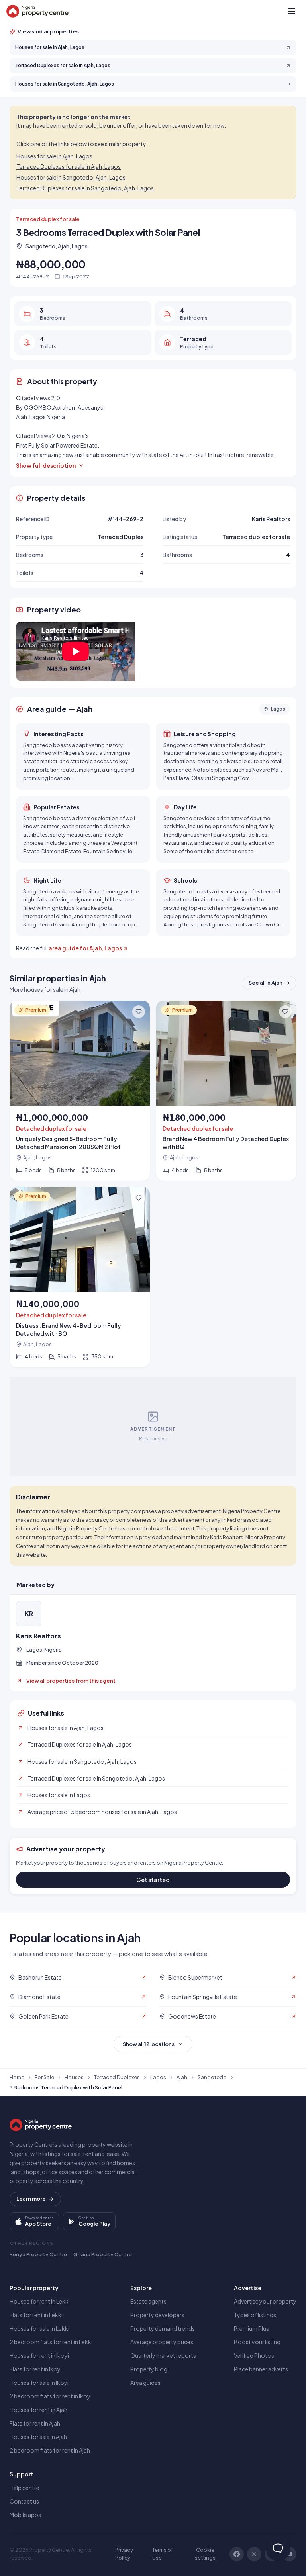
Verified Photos (254, 2355)
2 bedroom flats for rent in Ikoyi (51, 2396)
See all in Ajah (266, 983)
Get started (153, 1880)
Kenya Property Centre (38, 2254)
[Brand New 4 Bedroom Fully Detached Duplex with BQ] (226, 1091)
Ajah (182, 2077)
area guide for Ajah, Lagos (85, 948)
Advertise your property (265, 2301)
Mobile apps (25, 2515)
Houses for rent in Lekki (40, 2301)
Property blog (149, 2369)
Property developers (157, 2315)
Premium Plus (251, 2328)
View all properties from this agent (71, 1681)
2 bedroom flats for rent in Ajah (50, 2450)
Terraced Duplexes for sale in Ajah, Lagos (69, 166)
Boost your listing (257, 2342)
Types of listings (255, 2315)
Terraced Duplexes (117, 2077)
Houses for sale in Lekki (39, 2328)
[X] (254, 2554)
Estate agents (148, 2301)
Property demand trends (163, 2328)
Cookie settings (205, 2554)
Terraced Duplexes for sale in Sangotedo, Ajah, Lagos (85, 188)
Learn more (31, 2199)
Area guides (145, 2383)
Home (17, 2077)
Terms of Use (163, 2554)
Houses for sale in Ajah (38, 2437)
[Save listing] (139, 1012)
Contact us (24, 2501)
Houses (74, 2077)
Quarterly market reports (163, 2355)
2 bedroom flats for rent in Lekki (51, 2342)
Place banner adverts (261, 2369)
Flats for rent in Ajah (35, 2423)
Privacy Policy (124, 2554)
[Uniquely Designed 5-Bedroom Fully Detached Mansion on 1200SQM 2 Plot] (80, 1091)
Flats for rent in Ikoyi (36, 2369)
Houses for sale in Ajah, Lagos (54, 156)
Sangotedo (212, 2077)
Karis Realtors (38, 1636)
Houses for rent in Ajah (38, 2410)
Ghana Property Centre (103, 2254)
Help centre (25, 2488)
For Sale (44, 2077)
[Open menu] (292, 11)
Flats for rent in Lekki (36, 2315)
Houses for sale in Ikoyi (39, 2383)
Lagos (158, 2077)
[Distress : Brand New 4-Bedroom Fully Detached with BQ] (80, 1277)
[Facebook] (237, 2554)
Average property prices (162, 2342)
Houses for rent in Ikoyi (39, 2355)
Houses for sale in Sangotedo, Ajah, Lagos (71, 177)
